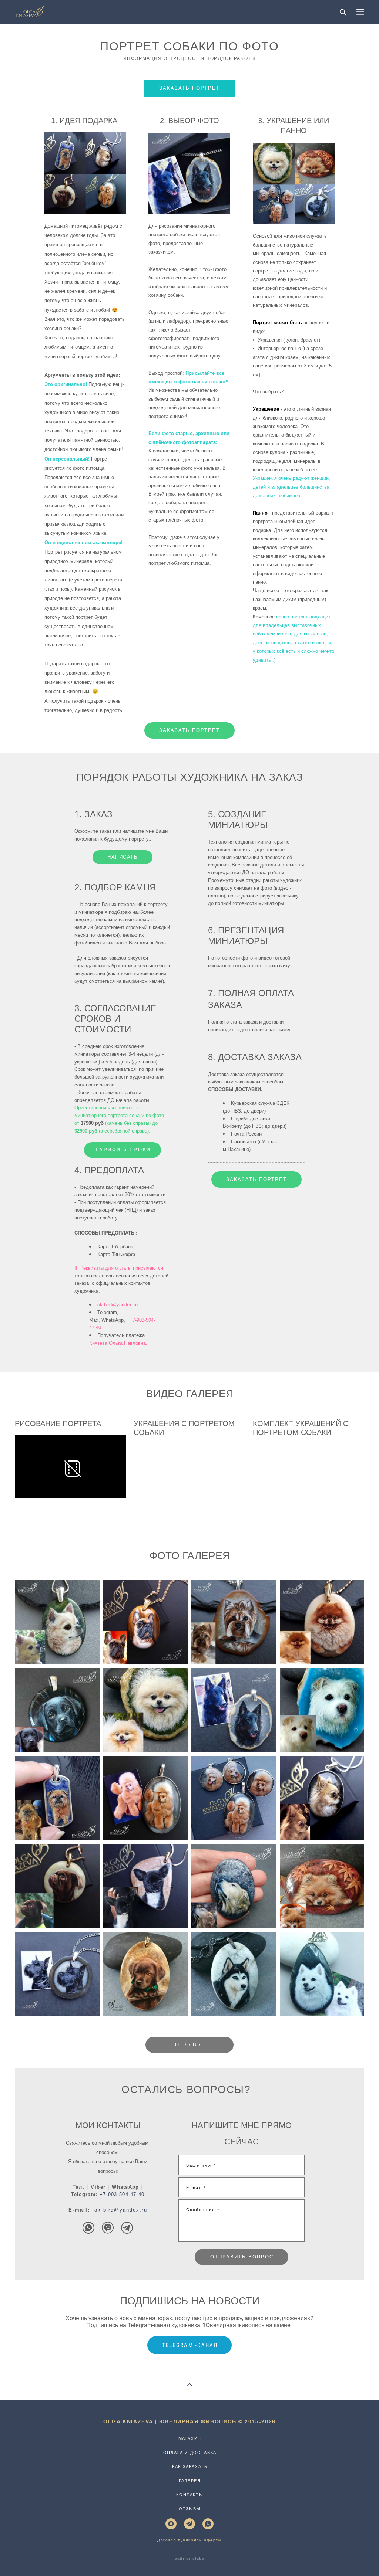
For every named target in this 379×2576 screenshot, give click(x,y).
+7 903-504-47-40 (122, 2194)
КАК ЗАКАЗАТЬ (190, 2467)
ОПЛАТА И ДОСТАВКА (190, 2453)
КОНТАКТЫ (190, 2495)
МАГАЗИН (190, 2438)
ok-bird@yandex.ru (121, 2210)
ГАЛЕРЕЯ (190, 2481)
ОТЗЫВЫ (190, 2509)
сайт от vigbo (189, 2559)
